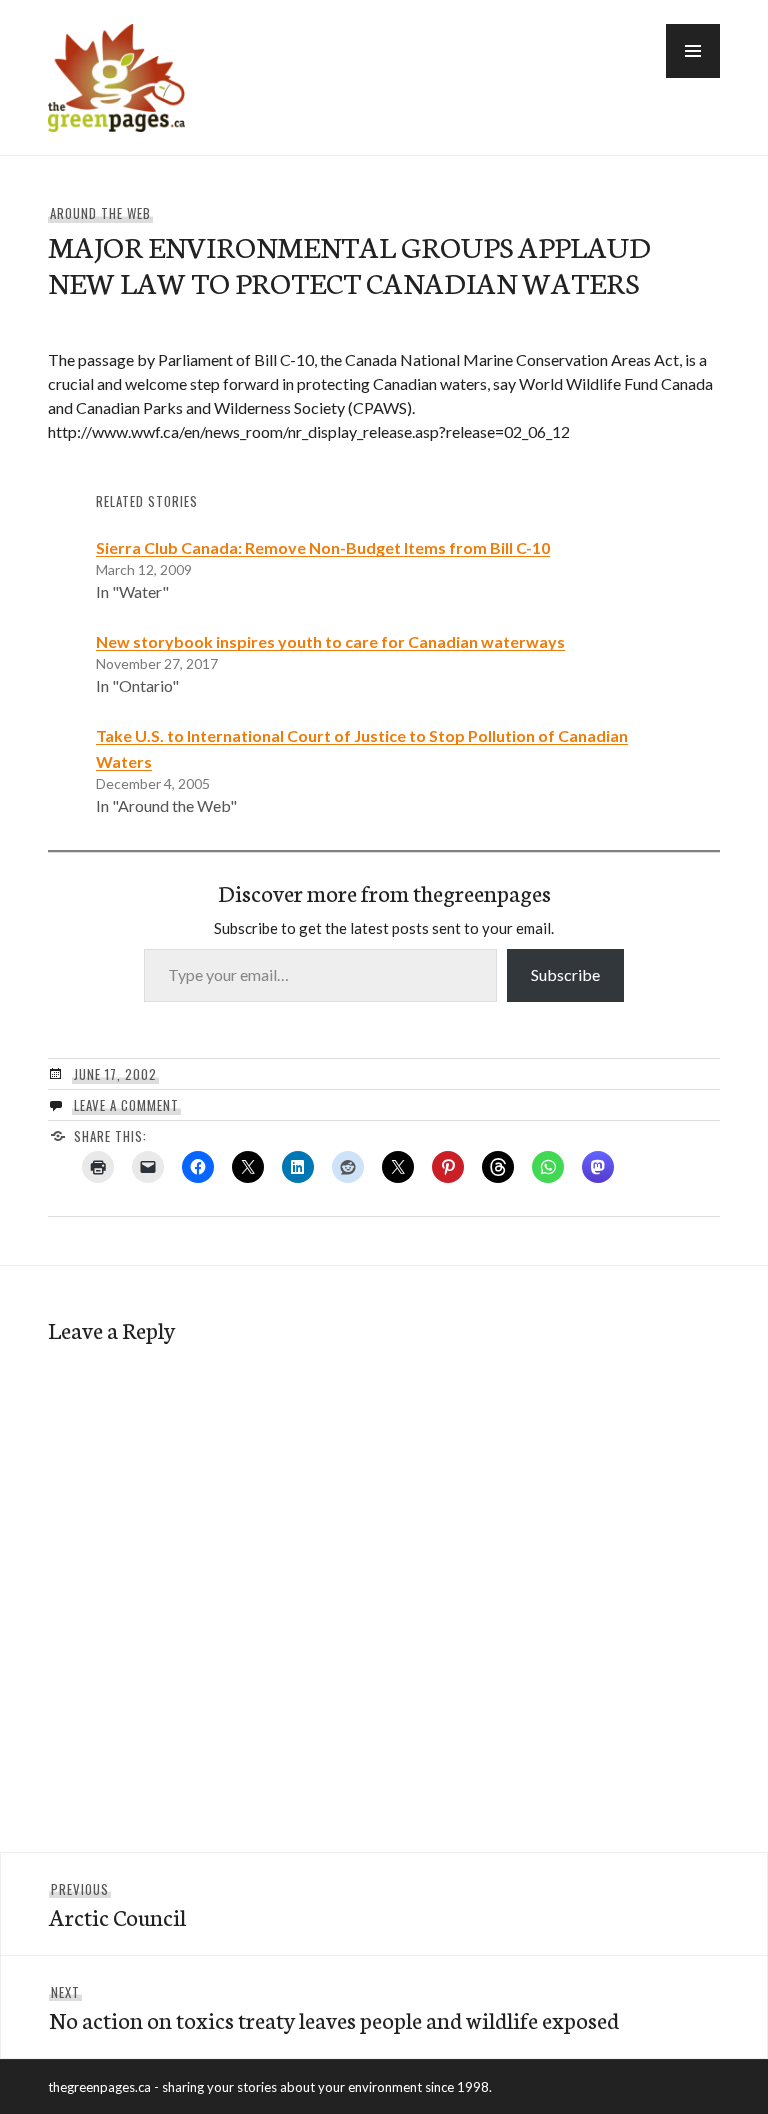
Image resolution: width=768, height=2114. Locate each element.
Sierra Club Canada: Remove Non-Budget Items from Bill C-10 (323, 547)
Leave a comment (126, 1105)
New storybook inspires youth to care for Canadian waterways (330, 641)
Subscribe (565, 974)
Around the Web (100, 213)
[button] (693, 51)
